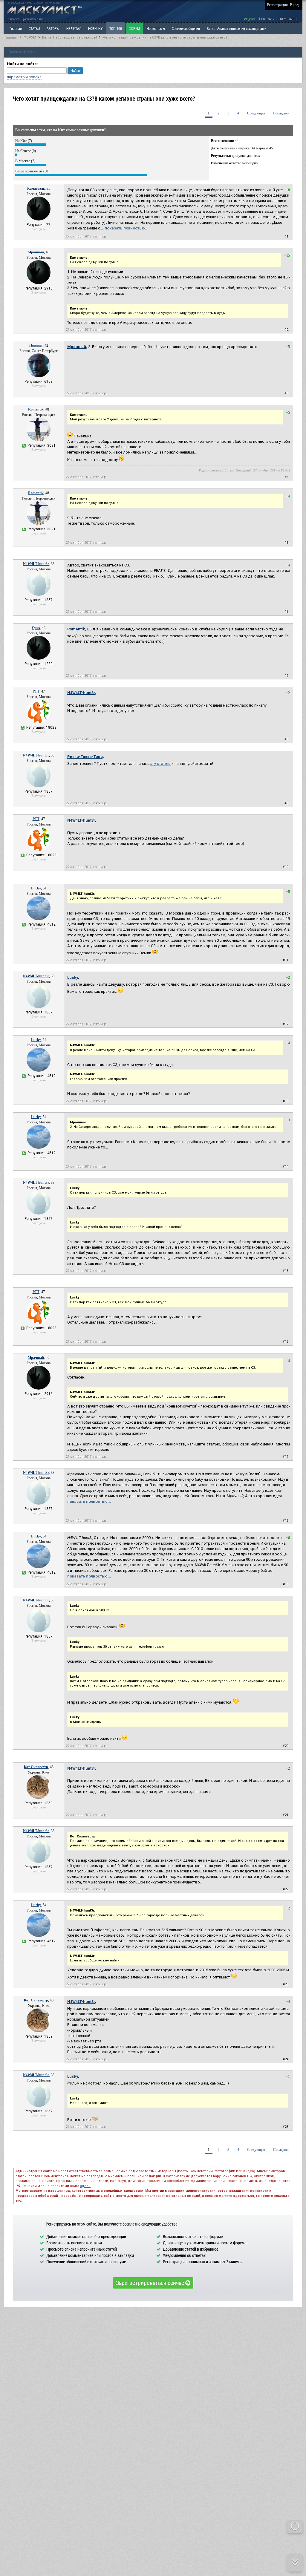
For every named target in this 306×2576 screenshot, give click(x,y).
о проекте (14, 19)
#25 (286, 2127)
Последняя (281, 113)
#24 (286, 2059)
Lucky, (73, 977)
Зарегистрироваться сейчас (151, 2283)
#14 (286, 1167)
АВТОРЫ (53, 28)
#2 (286, 330)
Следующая (256, 113)
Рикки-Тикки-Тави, (86, 757)
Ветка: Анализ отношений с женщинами (237, 28)
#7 (286, 676)
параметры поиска (24, 77)
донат (251, 19)
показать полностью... (127, 228)
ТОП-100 (116, 28)
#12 (286, 1024)
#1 (286, 236)
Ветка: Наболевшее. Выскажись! (69, 37)
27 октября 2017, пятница (86, 236)
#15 (286, 1271)
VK (274, 19)
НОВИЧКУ (95, 28)
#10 (286, 867)
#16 (286, 1342)
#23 (286, 1984)
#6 (286, 612)
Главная (11, 37)
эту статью (160, 764)
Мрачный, (77, 347)
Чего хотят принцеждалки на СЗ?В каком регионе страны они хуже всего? (165, 37)
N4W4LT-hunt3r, (82, 693)
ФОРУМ (134, 28)
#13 (286, 1101)
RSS (295, 19)
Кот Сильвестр (36, 1767)
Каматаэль (36, 189)
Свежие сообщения (186, 28)
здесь (85, 2186)
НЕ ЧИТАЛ (74, 28)
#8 (286, 739)
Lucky (36, 888)
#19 (286, 1584)
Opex (36, 628)
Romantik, (77, 629)
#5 (286, 543)
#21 (286, 1815)
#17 (286, 1457)
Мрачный (36, 252)
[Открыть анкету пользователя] (39, 219)
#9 (286, 803)
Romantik (36, 409)
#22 (286, 1889)
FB (263, 19)
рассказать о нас (33, 19)
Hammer (36, 345)
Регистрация (277, 5)
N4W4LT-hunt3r (36, 564)
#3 (286, 393)
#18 (286, 1521)
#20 (286, 1746)
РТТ (36, 691)
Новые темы (156, 28)
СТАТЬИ (34, 28)
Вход (294, 5)
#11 (286, 960)
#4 (286, 477)
